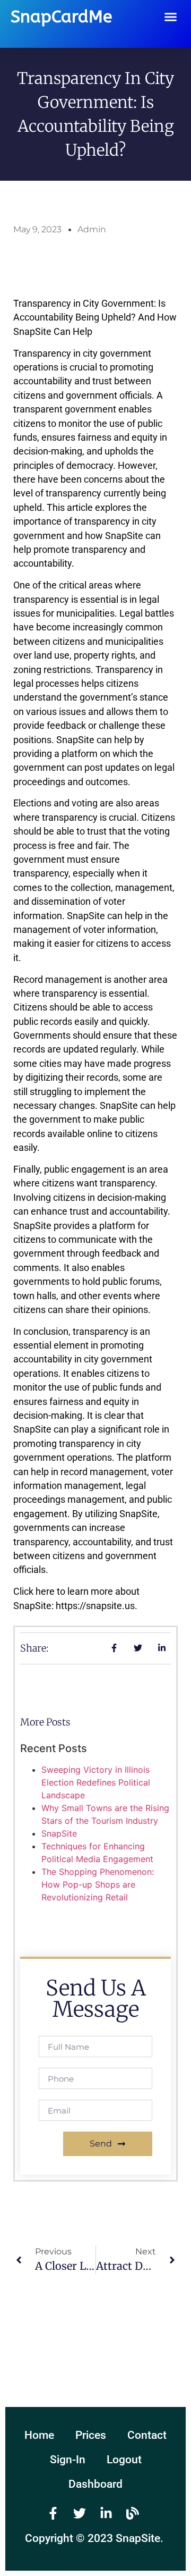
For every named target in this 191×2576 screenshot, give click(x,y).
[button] (171, 17)
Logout (124, 2460)
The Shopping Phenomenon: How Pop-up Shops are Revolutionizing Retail (98, 1884)
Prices (91, 2435)
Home (39, 2435)
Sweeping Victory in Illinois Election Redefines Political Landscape (96, 1782)
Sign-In (68, 2460)
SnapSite (59, 1833)
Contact (147, 2435)
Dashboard (95, 2484)
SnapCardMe (61, 17)
